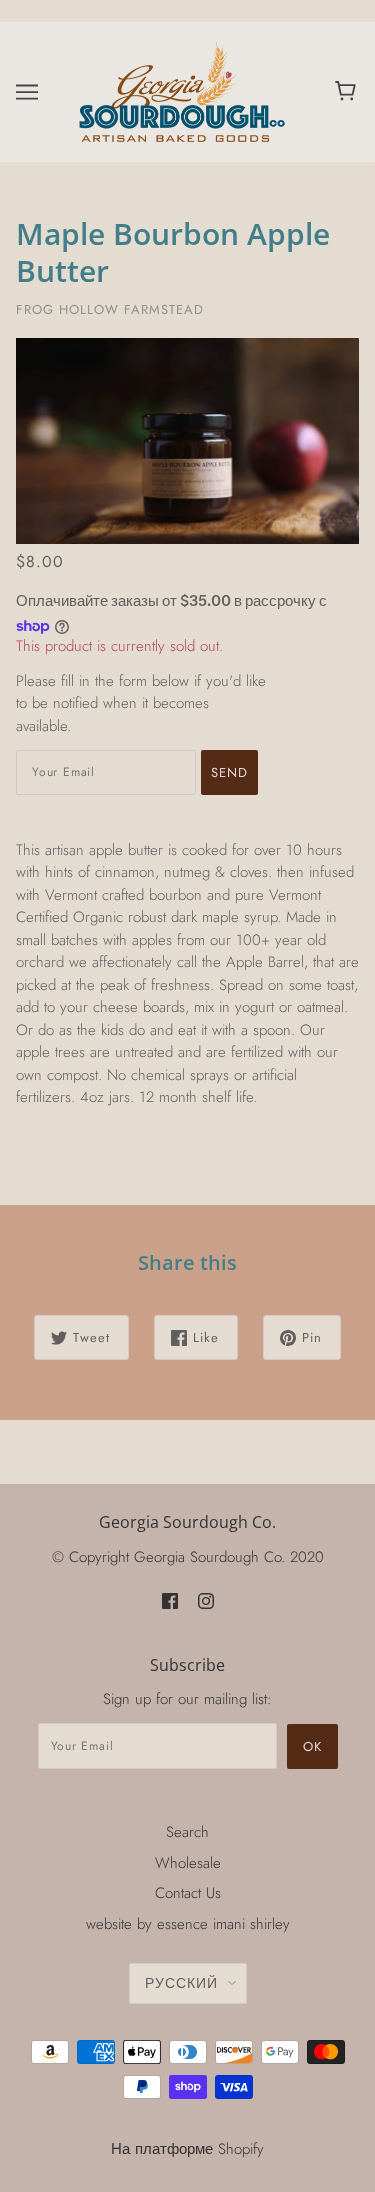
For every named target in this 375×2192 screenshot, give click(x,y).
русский (181, 1983)
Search (187, 1832)
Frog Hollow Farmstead (110, 309)
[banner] (183, 90)
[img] (170, 1599)
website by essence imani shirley (188, 1924)
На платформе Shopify (187, 2149)
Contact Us (188, 1893)
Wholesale (188, 1863)
